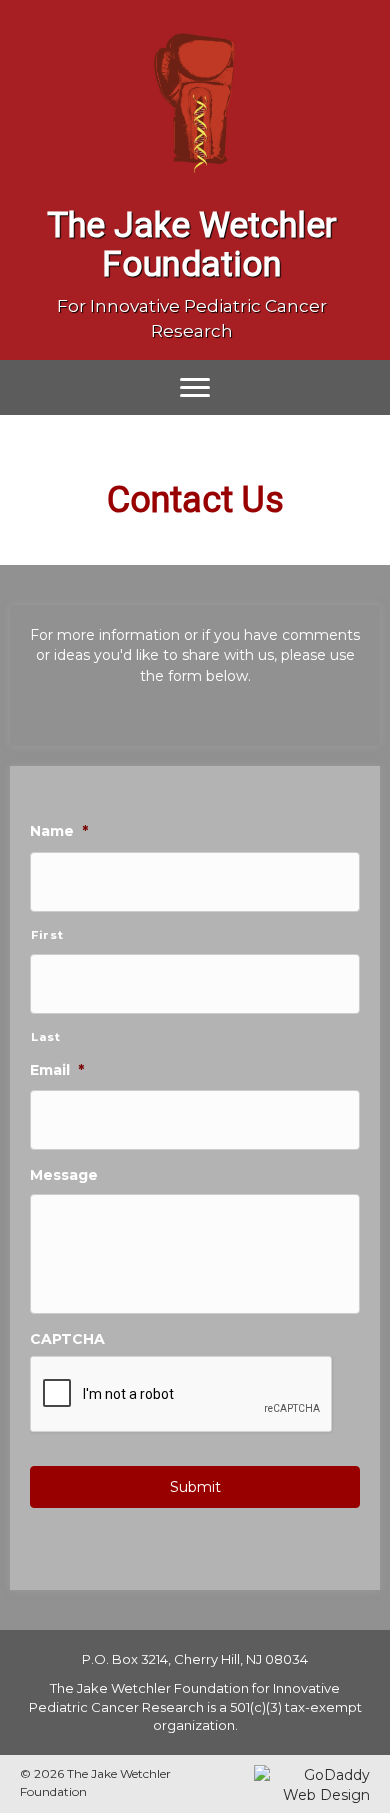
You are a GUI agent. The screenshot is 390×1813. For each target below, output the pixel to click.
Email (57, 1070)
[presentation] (182, 1395)
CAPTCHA (67, 1339)
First (47, 935)
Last (46, 1037)
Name (59, 831)
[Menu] (195, 388)
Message (64, 1175)
